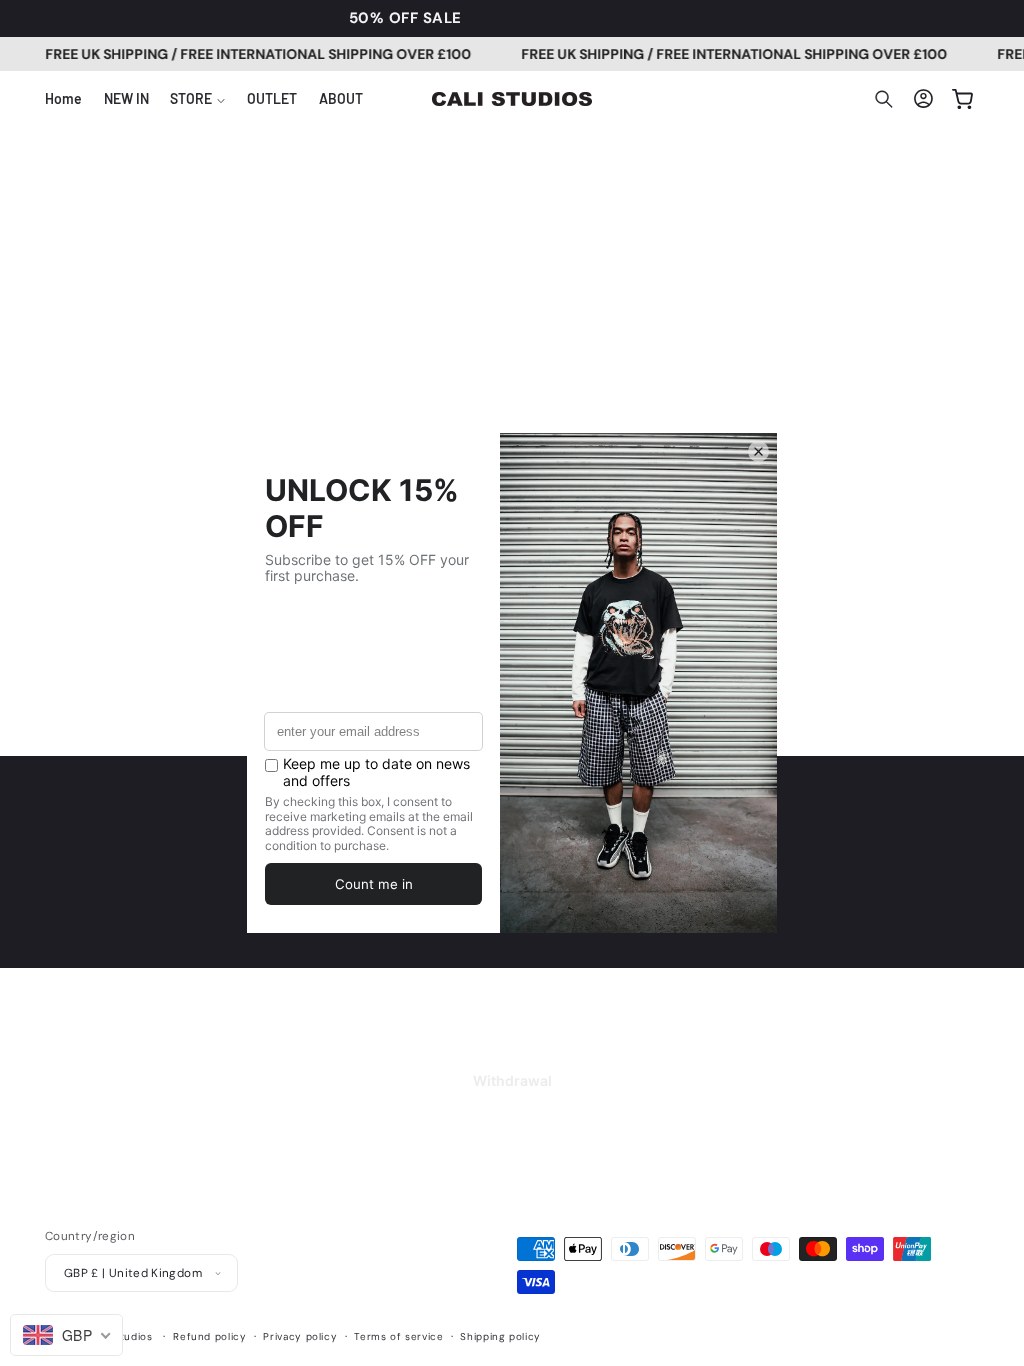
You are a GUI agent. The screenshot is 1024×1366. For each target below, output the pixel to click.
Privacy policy (300, 1336)
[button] (197, 99)
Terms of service (398, 1336)
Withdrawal (512, 1080)
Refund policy (209, 1336)
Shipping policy (500, 1336)
